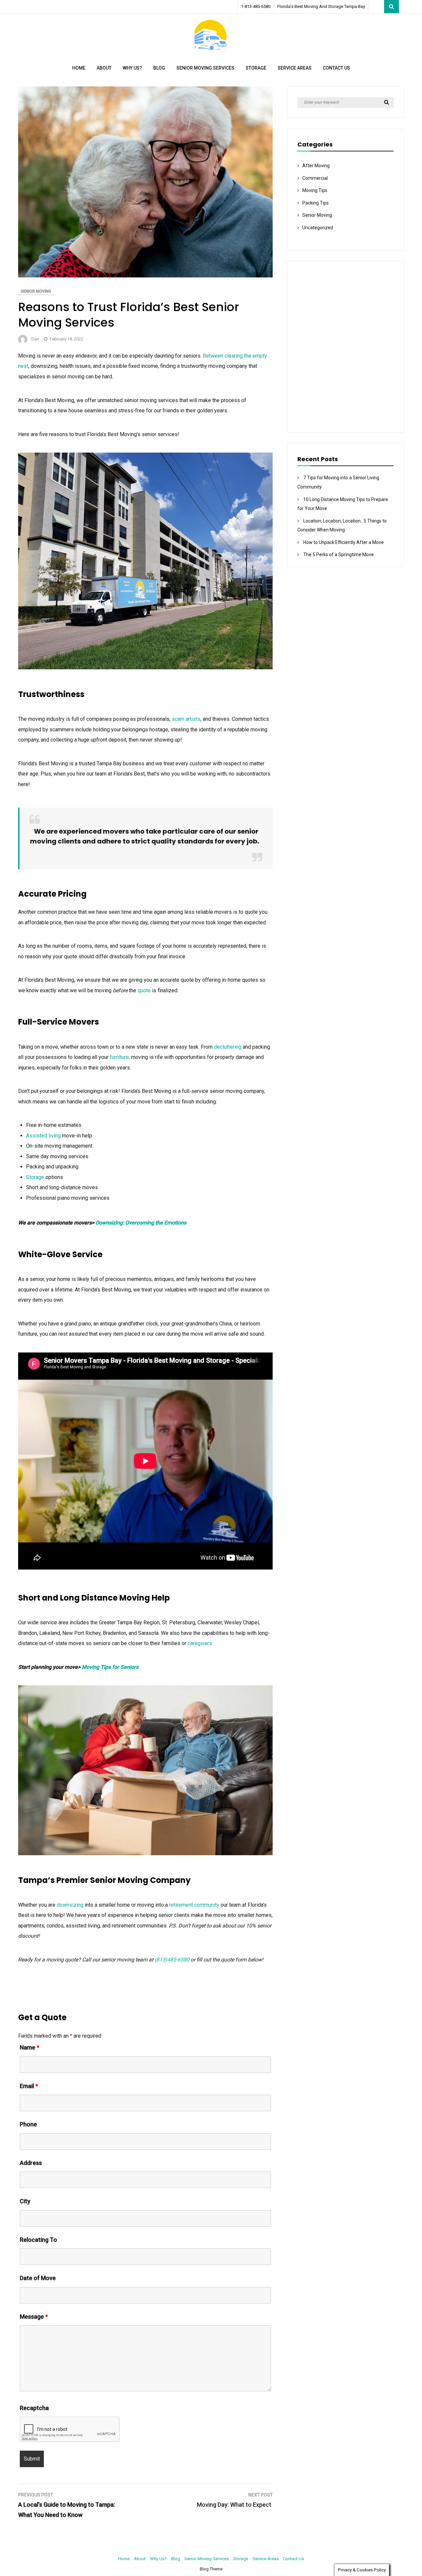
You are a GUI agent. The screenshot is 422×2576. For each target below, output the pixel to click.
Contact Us (336, 68)
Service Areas (295, 68)
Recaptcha (34, 2408)
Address (31, 2163)
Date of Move (38, 2278)
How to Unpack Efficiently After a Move (345, 542)
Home (79, 68)
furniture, (120, 1057)
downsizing (70, 1905)
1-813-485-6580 (256, 6)
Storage (256, 68)
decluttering (228, 1047)
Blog (159, 68)
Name (30, 2047)
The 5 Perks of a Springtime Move (340, 555)
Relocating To (38, 2240)
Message (34, 2317)
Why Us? (132, 68)
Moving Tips (315, 190)
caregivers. (202, 1643)
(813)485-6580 (172, 1960)
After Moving (316, 166)
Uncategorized (318, 228)
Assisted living (43, 1136)
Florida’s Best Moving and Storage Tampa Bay (321, 6)
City (25, 2201)
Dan (35, 339)
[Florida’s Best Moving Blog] (211, 51)
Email (29, 2086)
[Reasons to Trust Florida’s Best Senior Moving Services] (145, 276)
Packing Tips (316, 203)
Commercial (315, 178)
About (104, 68)
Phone (28, 2124)
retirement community (195, 1905)
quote (144, 990)
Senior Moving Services (205, 68)
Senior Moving (36, 291)
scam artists (186, 719)
